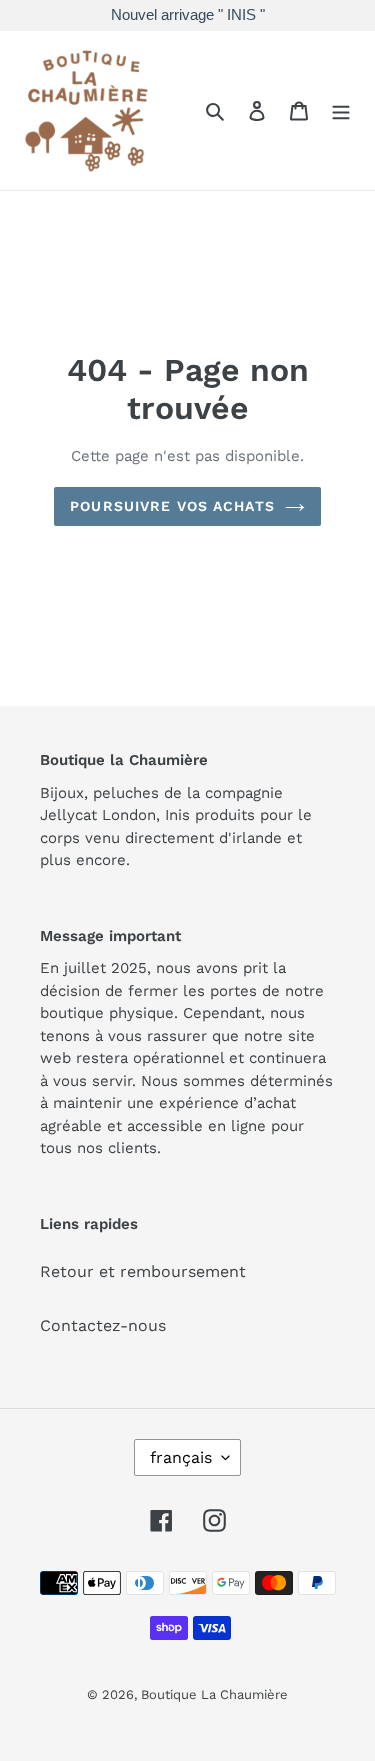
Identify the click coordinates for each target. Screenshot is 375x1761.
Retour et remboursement (143, 1271)
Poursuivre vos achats (172, 506)
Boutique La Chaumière (214, 1694)
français (181, 1457)
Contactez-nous (103, 1325)
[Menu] (341, 110)
